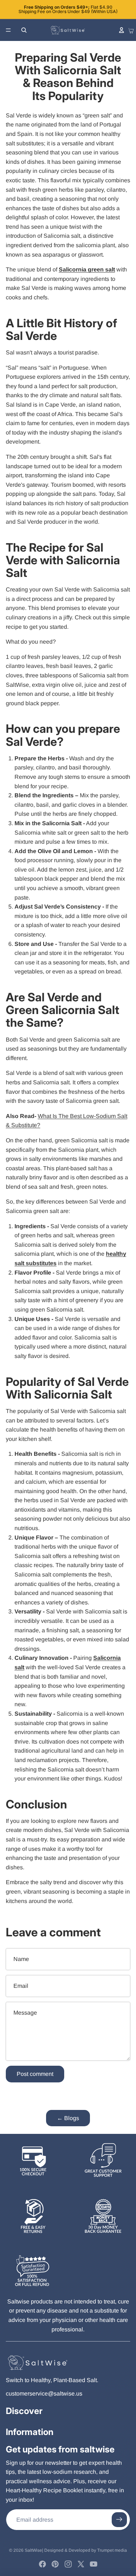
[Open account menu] (121, 30)
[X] (81, 2564)
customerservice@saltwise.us (44, 2394)
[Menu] (8, 30)
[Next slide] (125, 9)
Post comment (35, 2074)
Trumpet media (112, 2550)
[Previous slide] (11, 9)
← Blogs (68, 2118)
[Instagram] (68, 2564)
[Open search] (24, 30)
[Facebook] (42, 2564)
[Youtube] (94, 2564)
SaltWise (33, 2550)
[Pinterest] (55, 2564)
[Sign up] (119, 2520)
